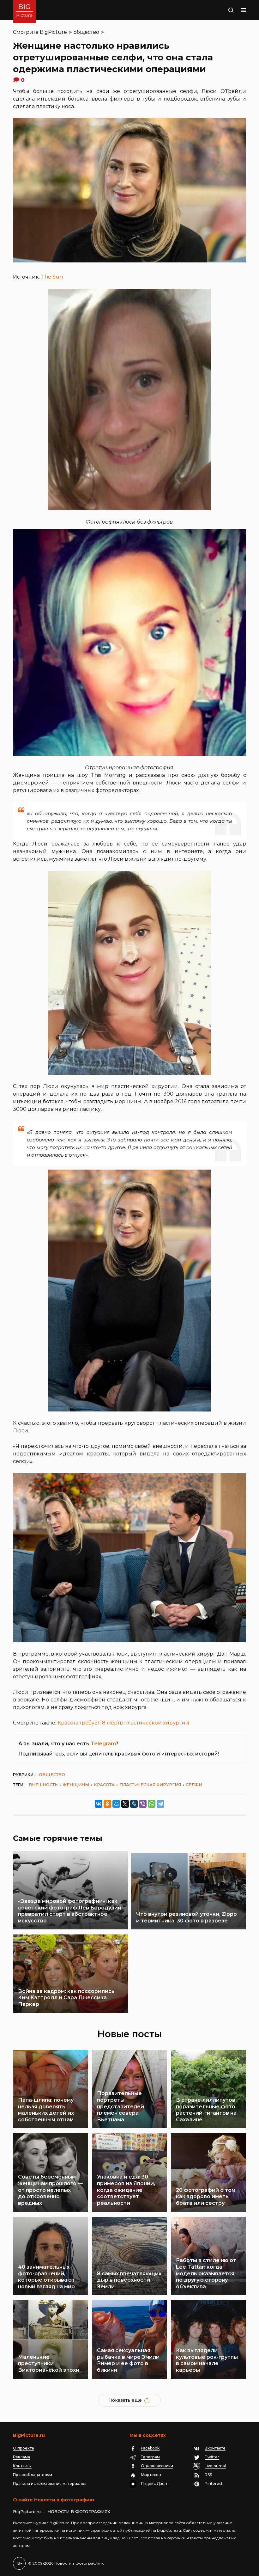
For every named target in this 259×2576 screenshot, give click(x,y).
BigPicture (53, 32)
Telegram (103, 1744)
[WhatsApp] (152, 1804)
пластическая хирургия (150, 1785)
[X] (125, 1804)
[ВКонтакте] (99, 1804)
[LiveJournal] (134, 1804)
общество (86, 32)
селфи (194, 1785)
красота (104, 1785)
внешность (43, 1785)
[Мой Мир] (116, 1804)
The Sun (52, 277)
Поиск (223, 10)
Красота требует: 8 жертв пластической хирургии (123, 1723)
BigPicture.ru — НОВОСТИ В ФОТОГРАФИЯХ (62, 2511)
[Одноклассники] (107, 1804)
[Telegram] (160, 1804)
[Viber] (143, 1804)
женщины (76, 1785)
